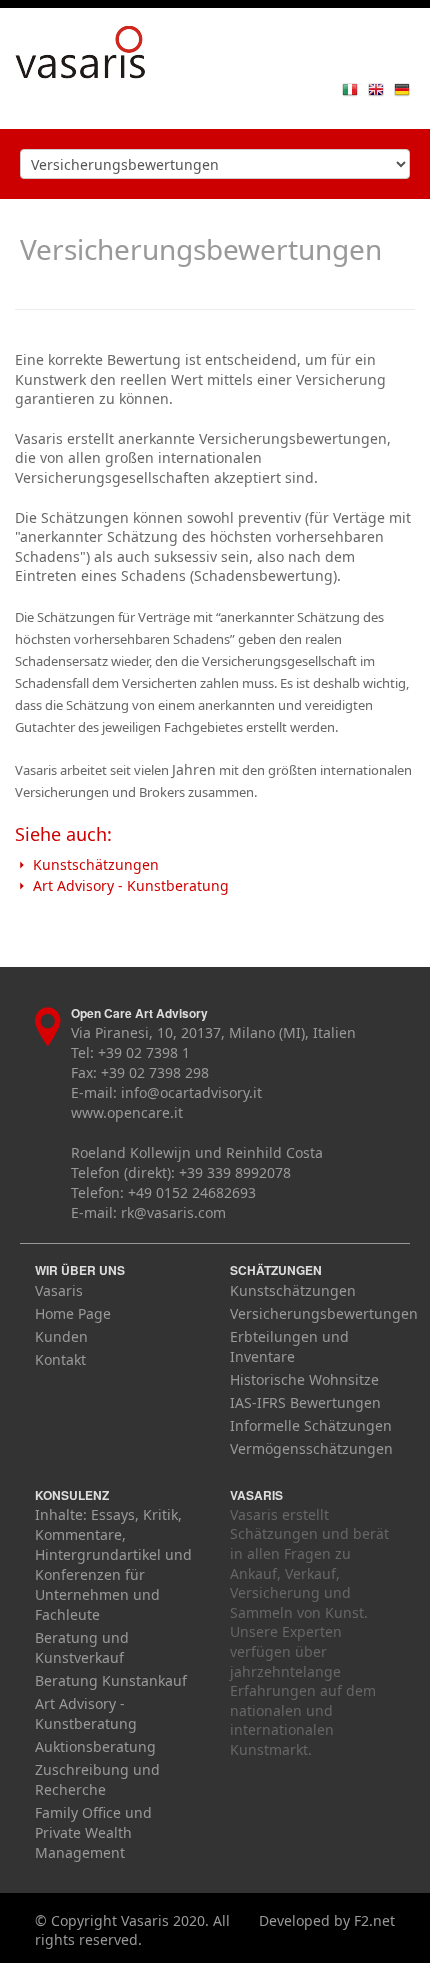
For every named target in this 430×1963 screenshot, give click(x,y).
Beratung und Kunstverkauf (82, 1647)
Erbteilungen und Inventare (289, 1346)
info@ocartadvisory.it (191, 1092)
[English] (376, 88)
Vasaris (59, 1290)
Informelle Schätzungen (311, 1425)
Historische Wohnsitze (304, 1379)
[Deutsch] (402, 88)
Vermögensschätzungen (311, 1448)
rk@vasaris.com (173, 1212)
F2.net (374, 1920)
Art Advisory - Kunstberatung (131, 885)
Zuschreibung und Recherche (97, 1779)
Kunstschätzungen (96, 864)
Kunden (61, 1336)
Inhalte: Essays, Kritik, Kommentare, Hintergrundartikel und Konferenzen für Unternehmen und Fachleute (113, 1564)
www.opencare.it (127, 1112)
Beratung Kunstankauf (111, 1680)
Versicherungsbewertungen (324, 1313)
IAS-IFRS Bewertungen (305, 1402)
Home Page (73, 1313)
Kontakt (60, 1359)
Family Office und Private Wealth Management (93, 1832)
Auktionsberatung (95, 1746)
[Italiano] (350, 88)
